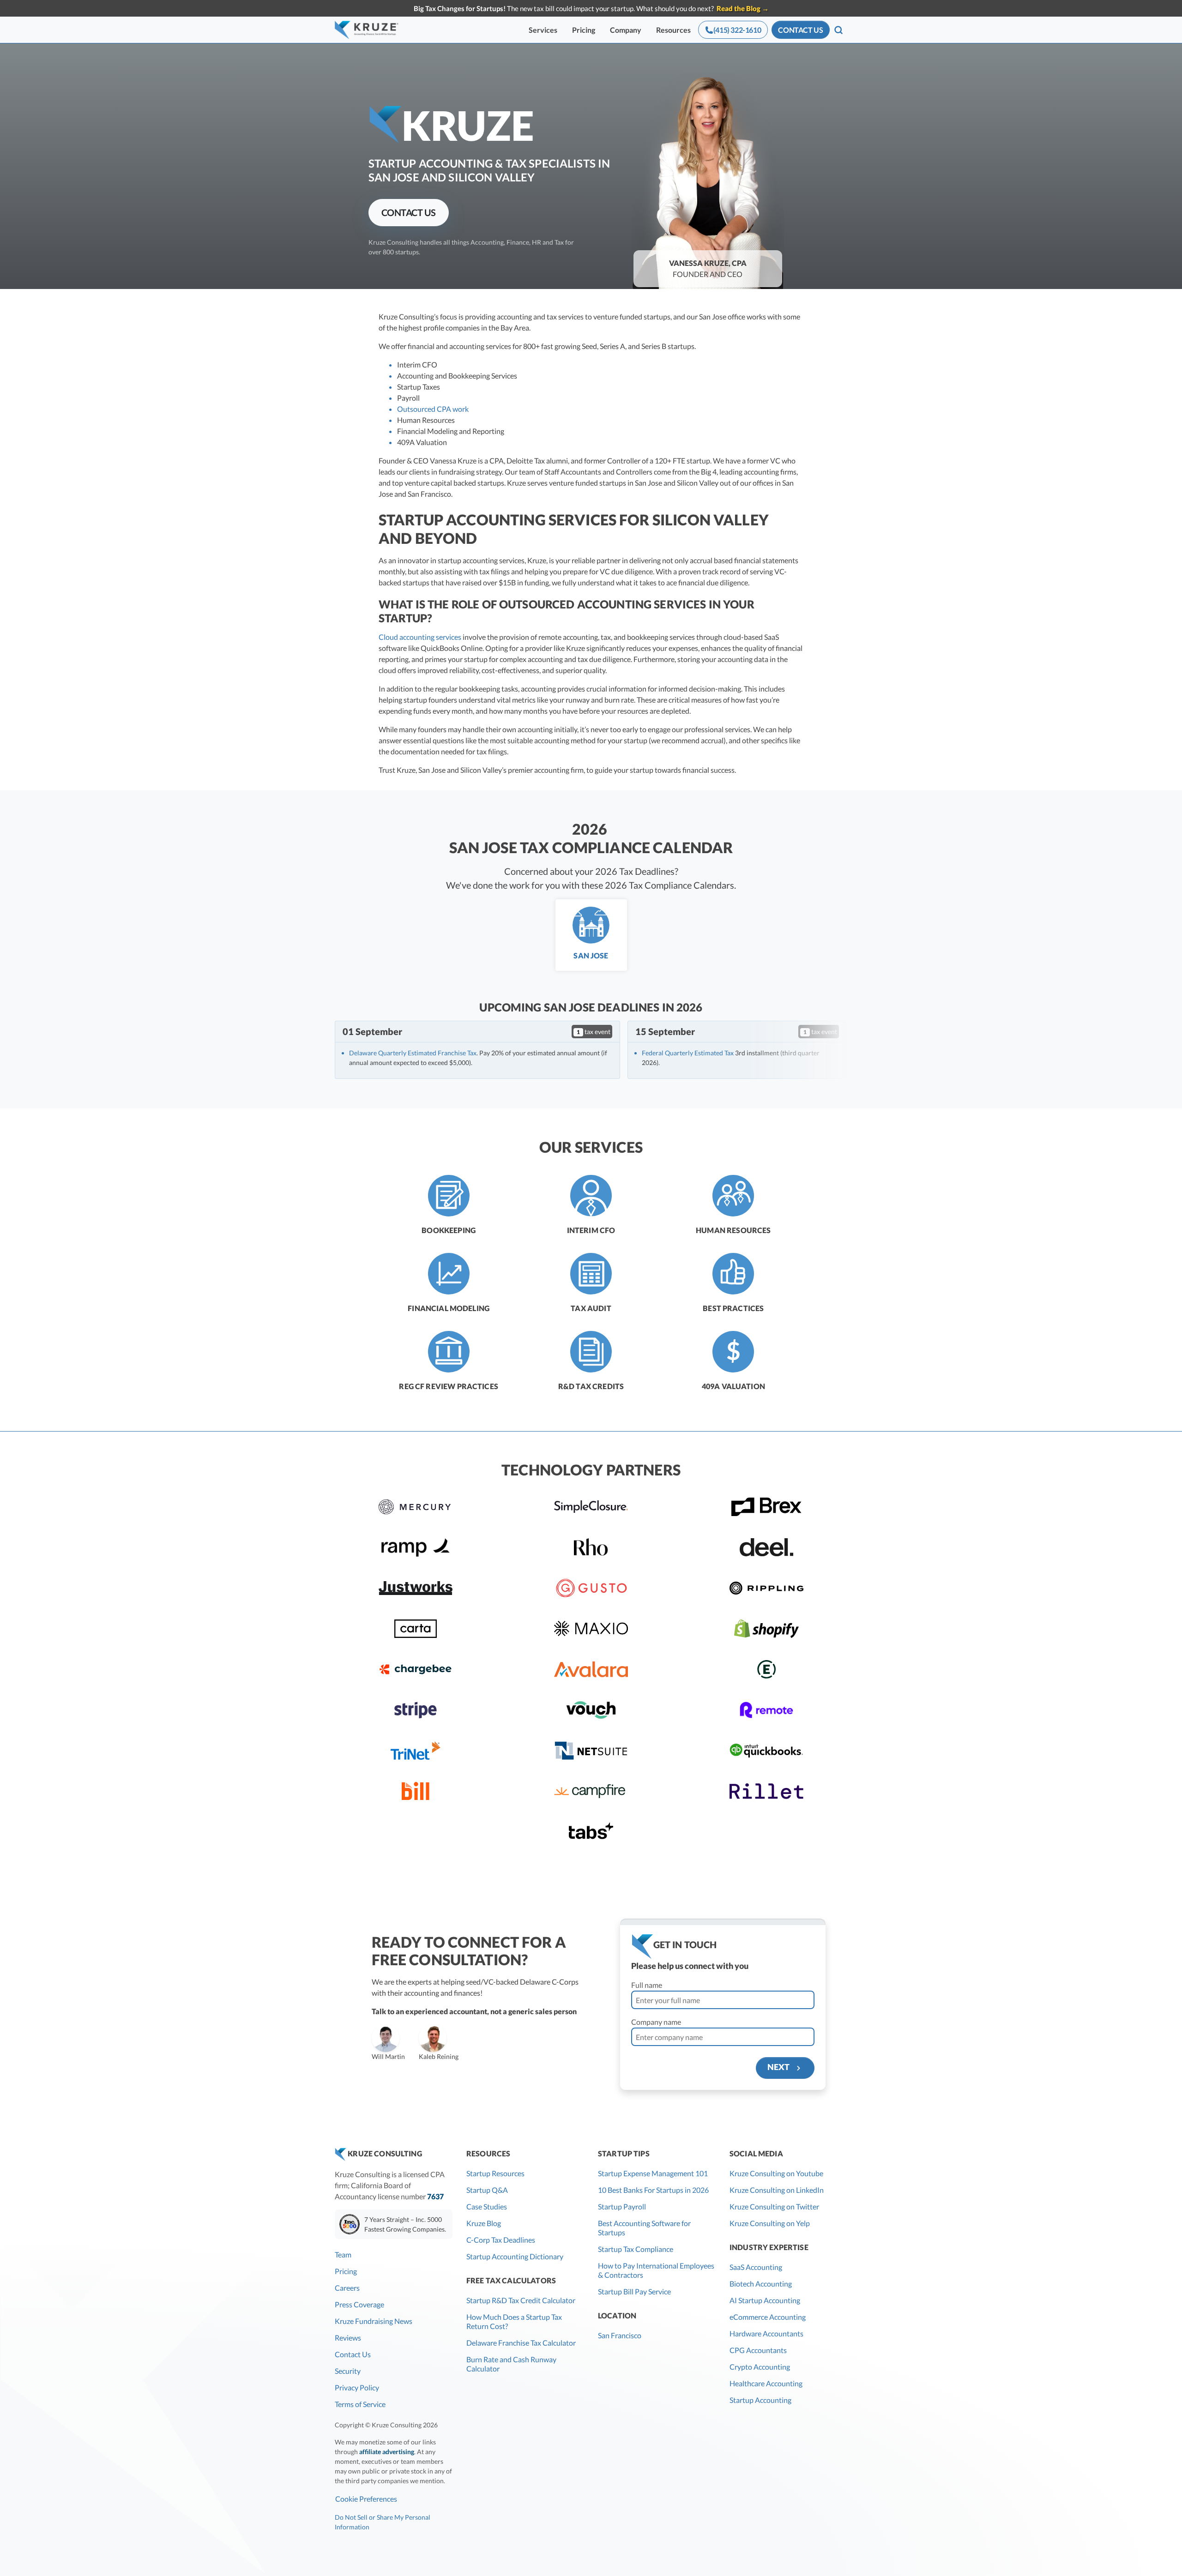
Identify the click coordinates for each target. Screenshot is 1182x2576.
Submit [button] (161, 2065)
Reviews (348, 2338)
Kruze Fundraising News (374, 2321)
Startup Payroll (622, 2206)
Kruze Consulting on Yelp (770, 2223)
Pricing (584, 30)
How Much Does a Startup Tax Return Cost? (514, 2321)
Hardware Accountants (766, 2333)
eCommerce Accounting (768, 2317)
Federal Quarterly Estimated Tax (688, 1053)
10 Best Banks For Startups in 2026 (653, 2190)
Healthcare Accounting (766, 2383)
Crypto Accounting (760, 2367)
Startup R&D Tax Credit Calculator (521, 2300)
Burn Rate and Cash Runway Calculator (511, 2364)
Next (781, 2067)
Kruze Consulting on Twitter (774, 2206)
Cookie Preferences (366, 2499)
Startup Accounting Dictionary (515, 2256)
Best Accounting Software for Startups (644, 2228)
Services (543, 30)
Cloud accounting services (420, 637)
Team (343, 2254)
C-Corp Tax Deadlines (501, 2240)
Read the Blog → (743, 8)
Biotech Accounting (761, 2284)
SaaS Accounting (756, 2267)
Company (626, 30)
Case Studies (487, 2206)
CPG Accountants (758, 2350)
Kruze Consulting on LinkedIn (777, 2190)
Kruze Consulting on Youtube (776, 2173)
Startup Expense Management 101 (653, 2173)
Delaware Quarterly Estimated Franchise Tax (413, 1053)
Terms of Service (360, 2404)
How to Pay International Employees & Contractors (656, 2270)
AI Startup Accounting (765, 2300)
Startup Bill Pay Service (634, 2291)
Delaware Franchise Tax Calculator (521, 2343)
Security (348, 2371)
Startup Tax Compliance (636, 2249)
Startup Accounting (760, 2400)
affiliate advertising (387, 2452)
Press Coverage (359, 2304)
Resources (673, 30)
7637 (435, 2196)
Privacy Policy (357, 2387)
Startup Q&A (487, 2190)
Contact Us (353, 2354)
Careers (347, 2288)
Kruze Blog (484, 2223)
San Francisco (620, 2335)
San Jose (591, 955)
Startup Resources (495, 2173)
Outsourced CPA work (433, 409)
